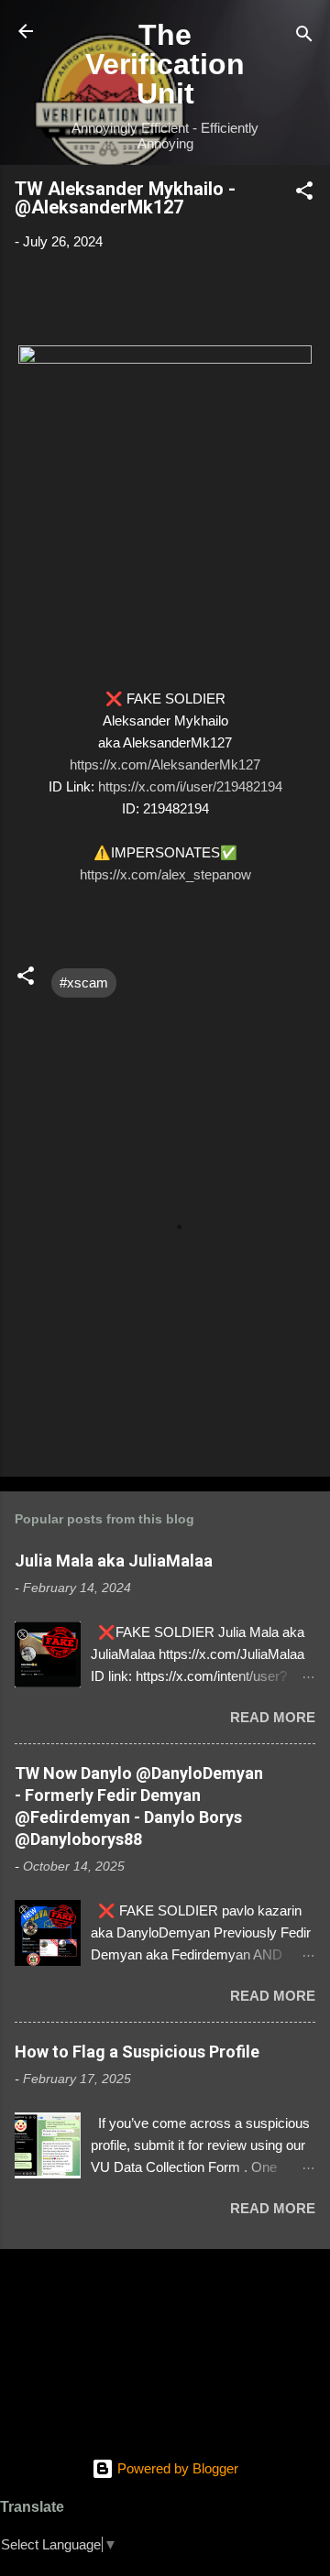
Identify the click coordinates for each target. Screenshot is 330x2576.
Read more (273, 1717)
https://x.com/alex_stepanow (165, 874)
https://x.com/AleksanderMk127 (165, 764)
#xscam (84, 982)
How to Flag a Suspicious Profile (137, 2052)
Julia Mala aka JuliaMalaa (114, 1561)
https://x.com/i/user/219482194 (190, 786)
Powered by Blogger (176, 2468)
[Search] (304, 37)
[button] (304, 194)
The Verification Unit (165, 64)
